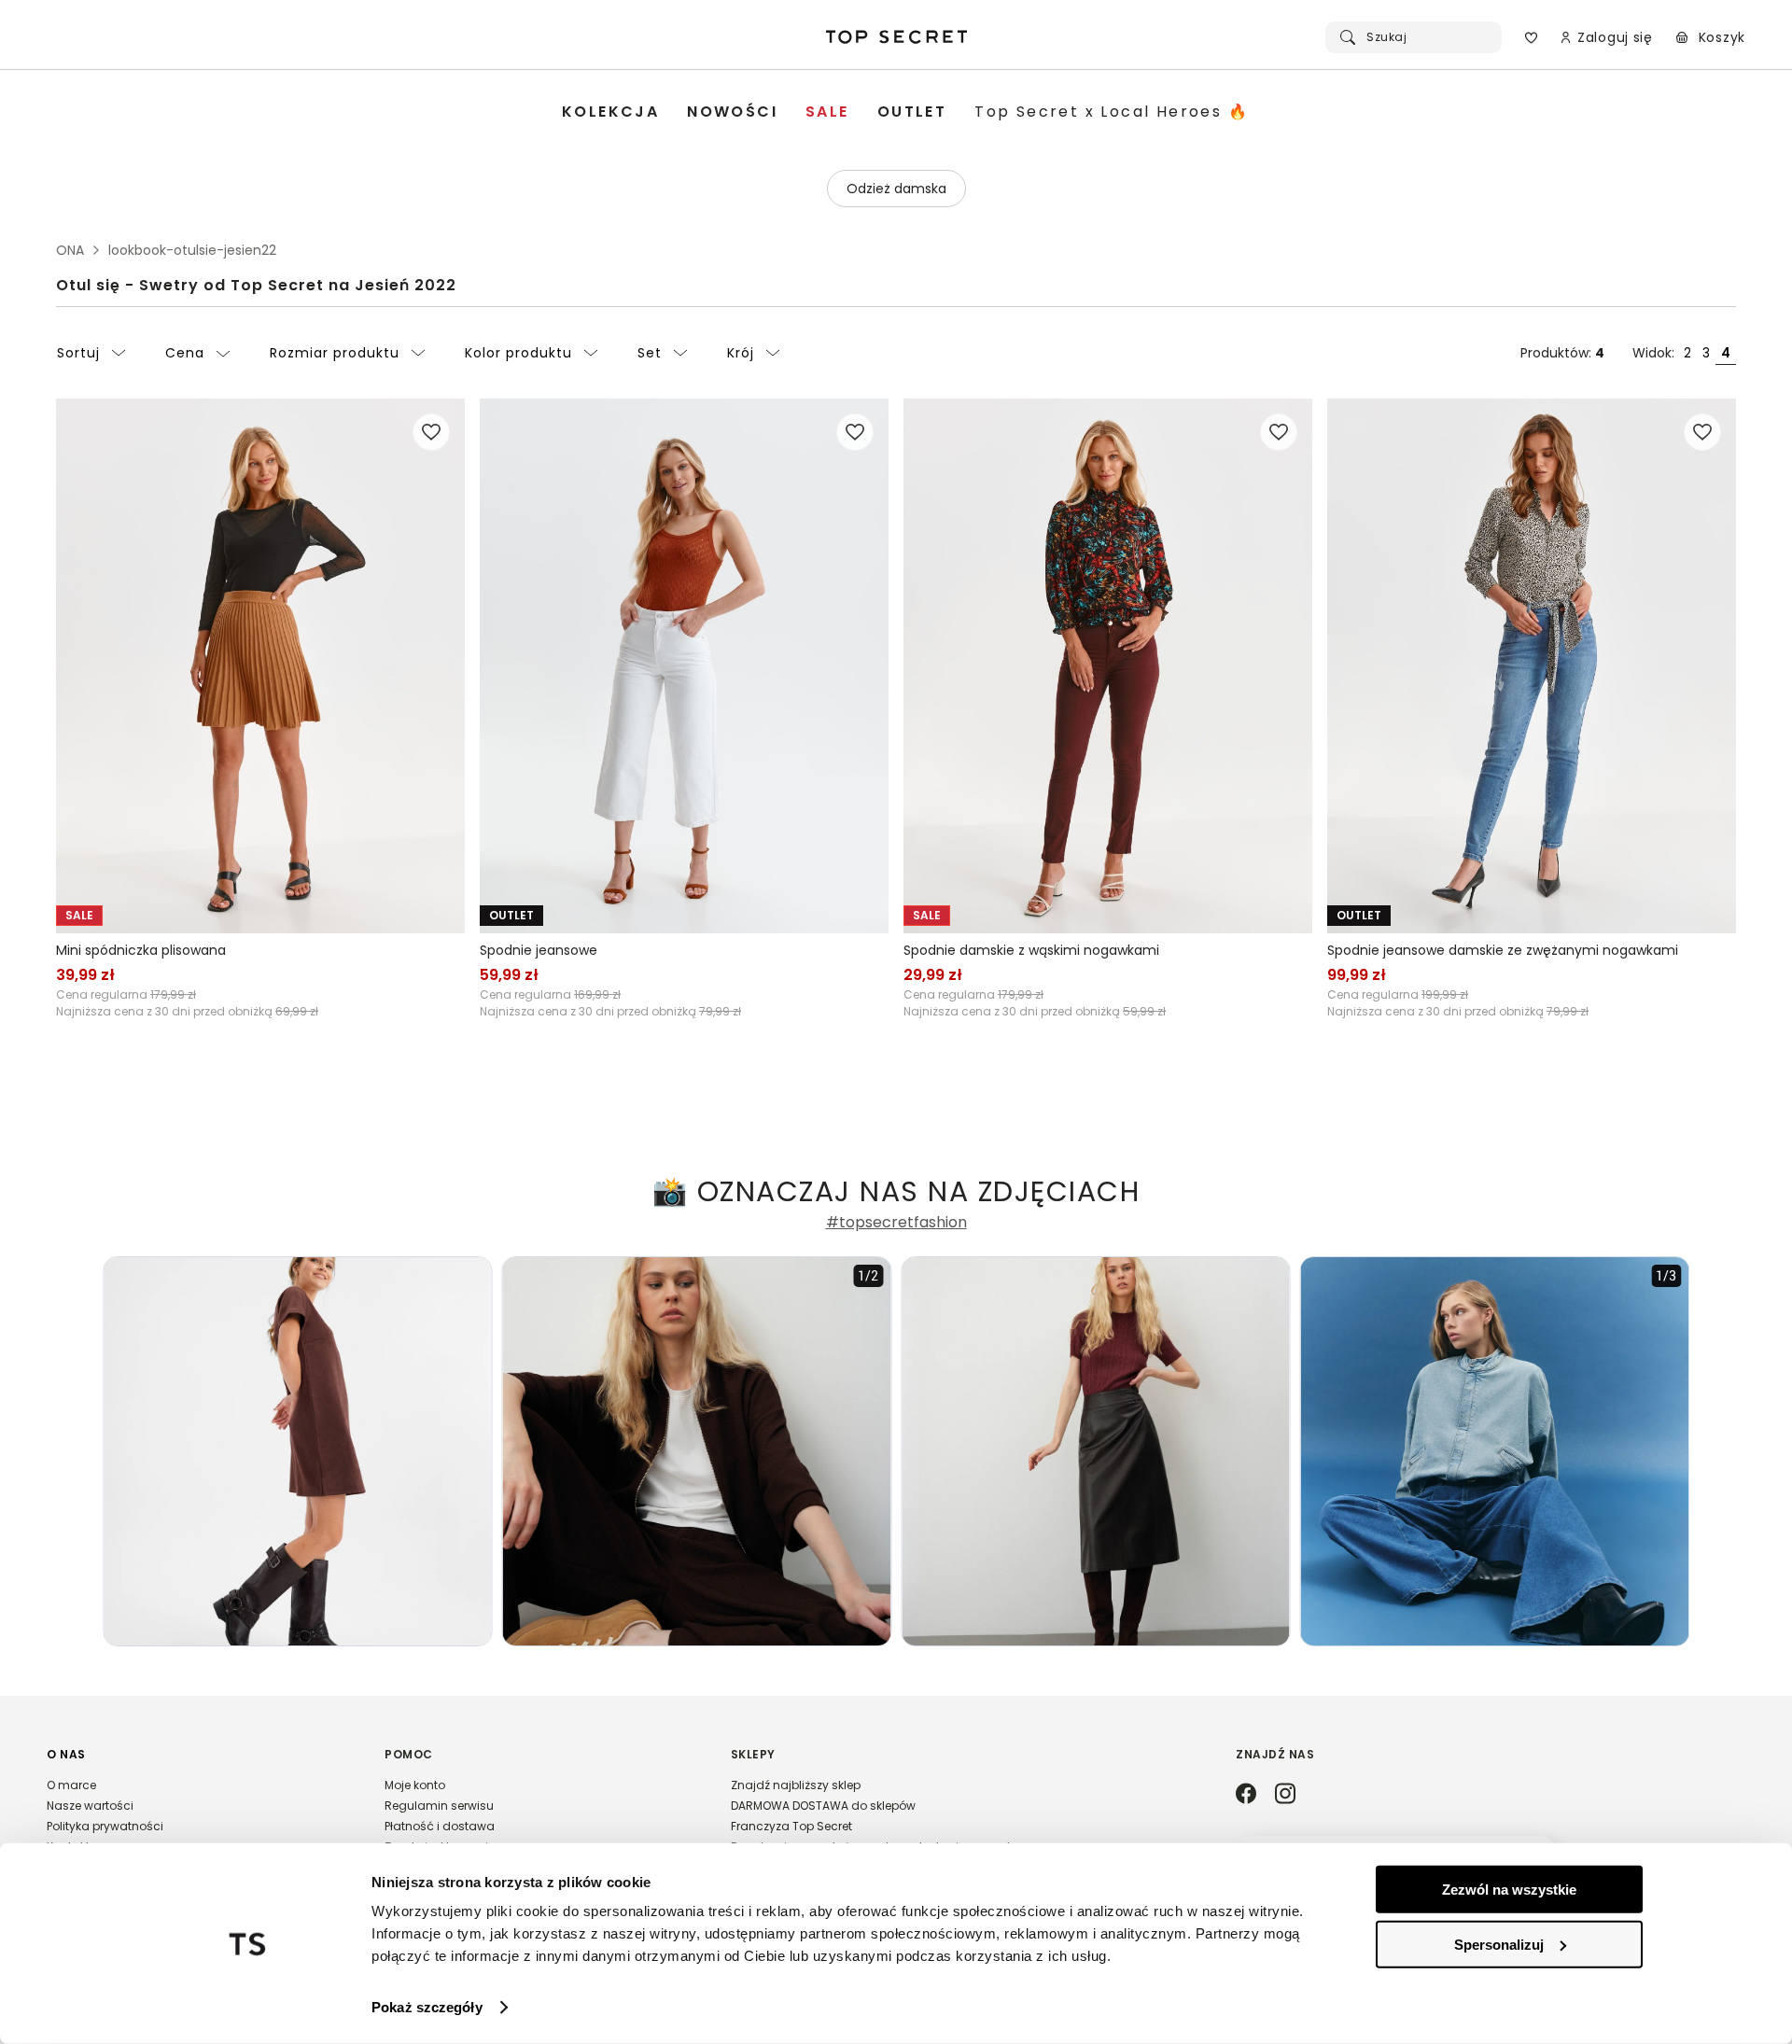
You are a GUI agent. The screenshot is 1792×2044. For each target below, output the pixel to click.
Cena (185, 353)
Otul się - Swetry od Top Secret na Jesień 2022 (256, 285)
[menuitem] (610, 112)
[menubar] (905, 112)
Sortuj (78, 353)
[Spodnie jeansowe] (684, 666)
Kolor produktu (518, 353)
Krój (741, 353)
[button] (197, 1809)
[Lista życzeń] (1531, 37)
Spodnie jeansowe (539, 950)
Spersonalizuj (1499, 1944)
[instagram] (1285, 1795)
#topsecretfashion (896, 1223)
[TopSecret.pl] (896, 37)
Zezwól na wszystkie (1509, 1890)
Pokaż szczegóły (427, 2007)
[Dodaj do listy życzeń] (431, 432)
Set (650, 353)
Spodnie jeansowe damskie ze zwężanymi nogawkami (1503, 950)
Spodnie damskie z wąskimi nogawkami (1031, 950)
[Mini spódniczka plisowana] (260, 666)
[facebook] (1246, 1795)
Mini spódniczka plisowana (141, 950)
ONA (70, 250)
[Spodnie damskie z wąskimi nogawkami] (1108, 666)
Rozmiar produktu (335, 353)
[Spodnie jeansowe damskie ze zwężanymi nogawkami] (1532, 666)
